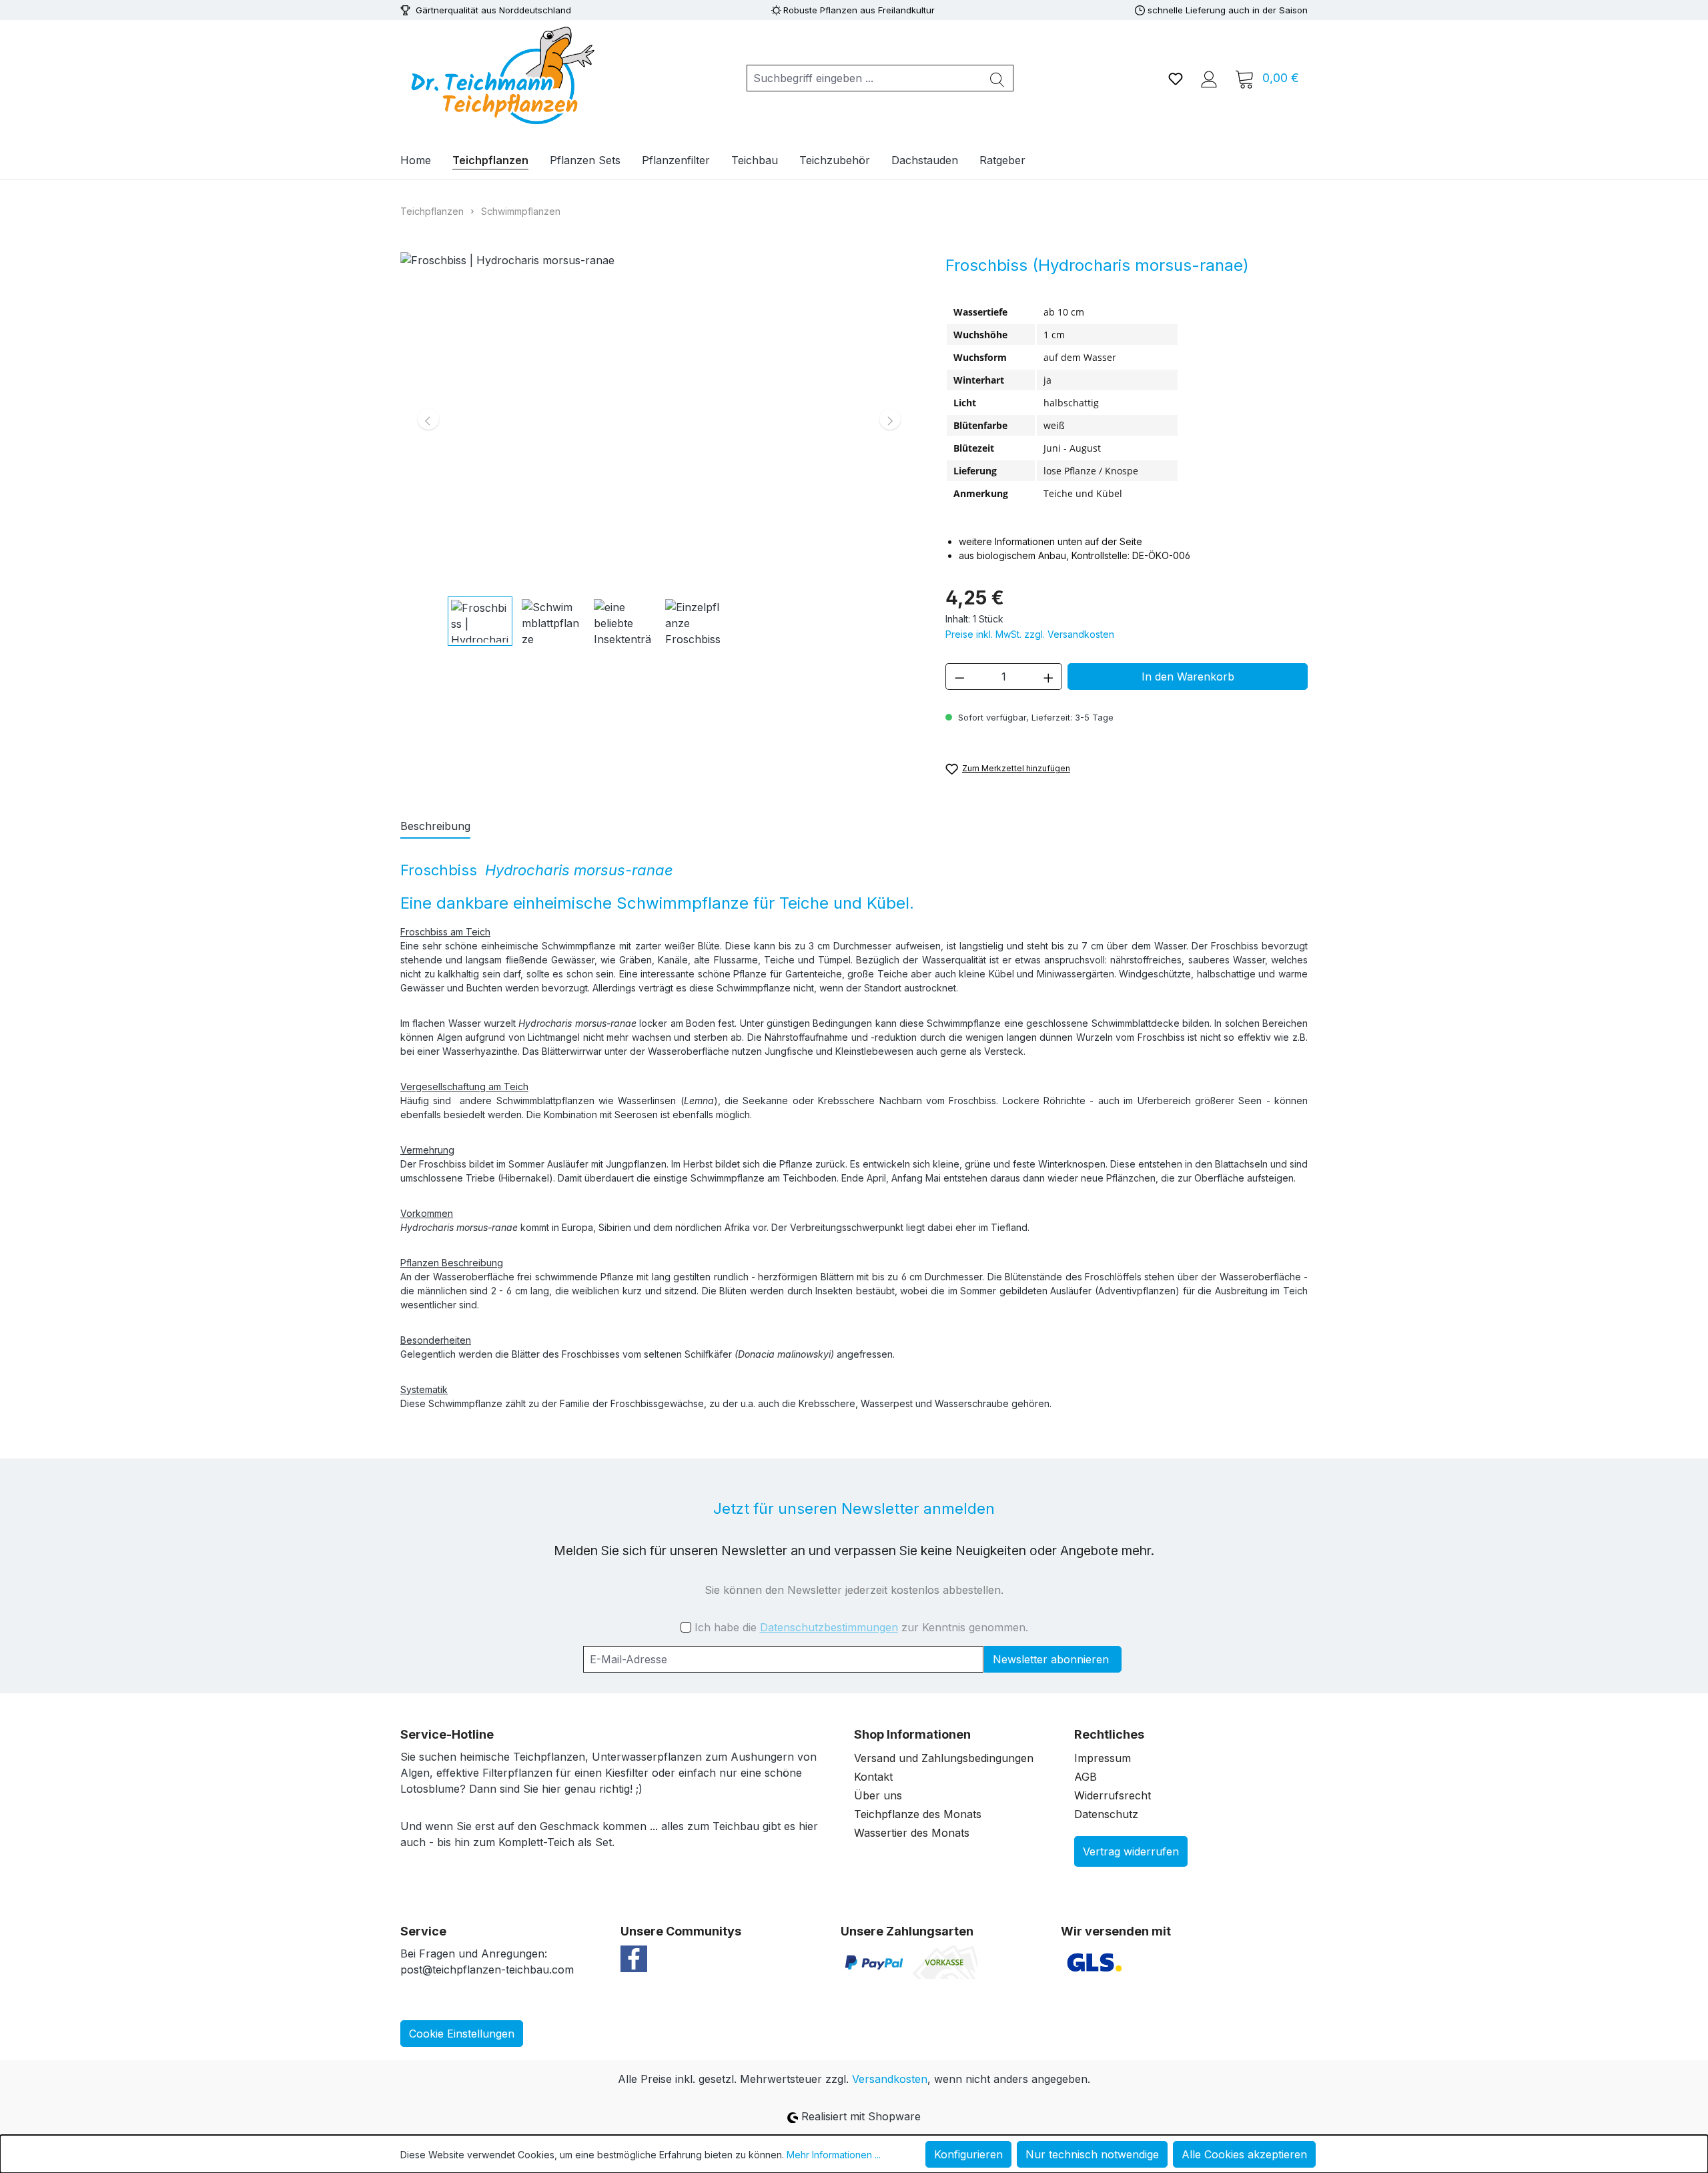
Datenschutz (1106, 1814)
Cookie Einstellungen (462, 2034)
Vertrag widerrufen (1131, 1851)
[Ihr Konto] (1209, 78)
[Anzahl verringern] (959, 677)
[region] (660, 449)
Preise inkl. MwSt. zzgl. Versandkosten (1030, 634)
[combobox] (864, 78)
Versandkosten (890, 2079)
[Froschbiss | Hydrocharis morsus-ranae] (659, 419)
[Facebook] (634, 1958)
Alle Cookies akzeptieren (1244, 2154)
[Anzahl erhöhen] (1049, 677)
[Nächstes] (890, 419)
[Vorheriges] (428, 419)
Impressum (1103, 1758)
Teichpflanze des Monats (918, 1814)
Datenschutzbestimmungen (829, 1627)
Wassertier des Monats (912, 1833)
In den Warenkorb (1188, 677)
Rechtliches (1109, 1734)
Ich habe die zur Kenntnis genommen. (861, 1627)
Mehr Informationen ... (834, 2155)
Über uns (878, 1795)
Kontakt (873, 1777)
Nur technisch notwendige (1092, 2154)
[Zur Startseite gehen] (500, 75)
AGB (1086, 1777)
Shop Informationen (912, 1734)
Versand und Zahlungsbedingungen (944, 1758)
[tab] (435, 827)
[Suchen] (997, 78)
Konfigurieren (968, 2154)
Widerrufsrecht (1113, 1795)
